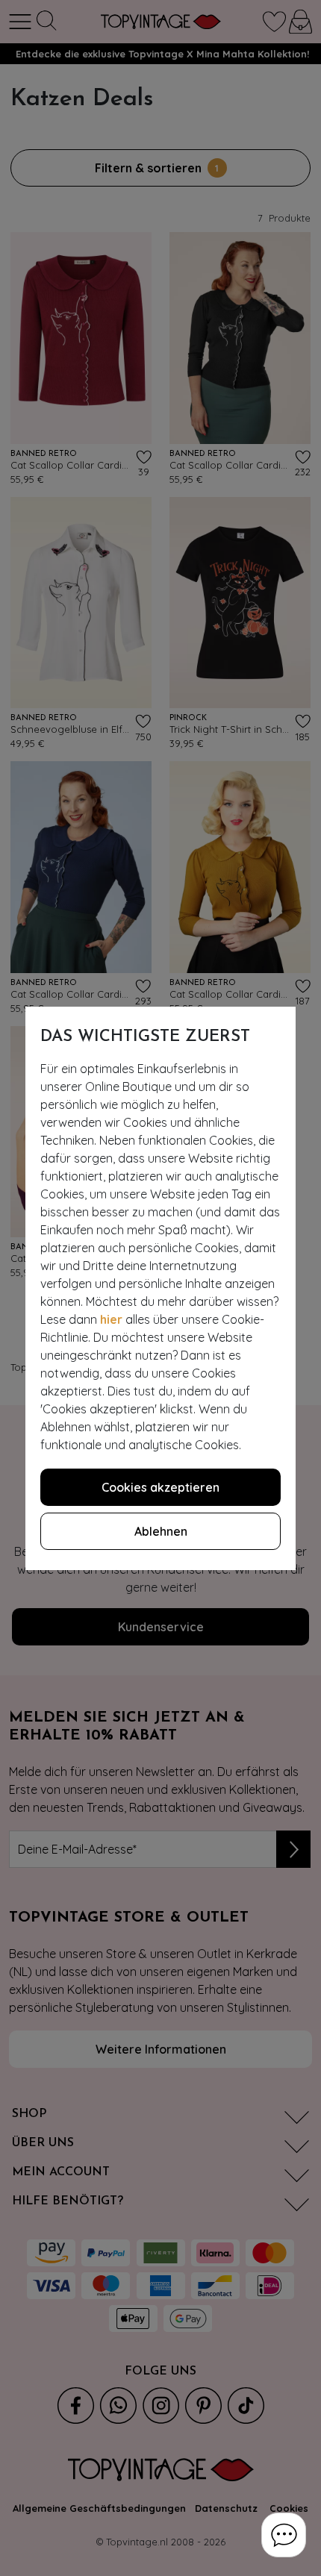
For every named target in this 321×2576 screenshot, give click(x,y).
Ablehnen (161, 1531)
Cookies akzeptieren (160, 1487)
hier (111, 1319)
